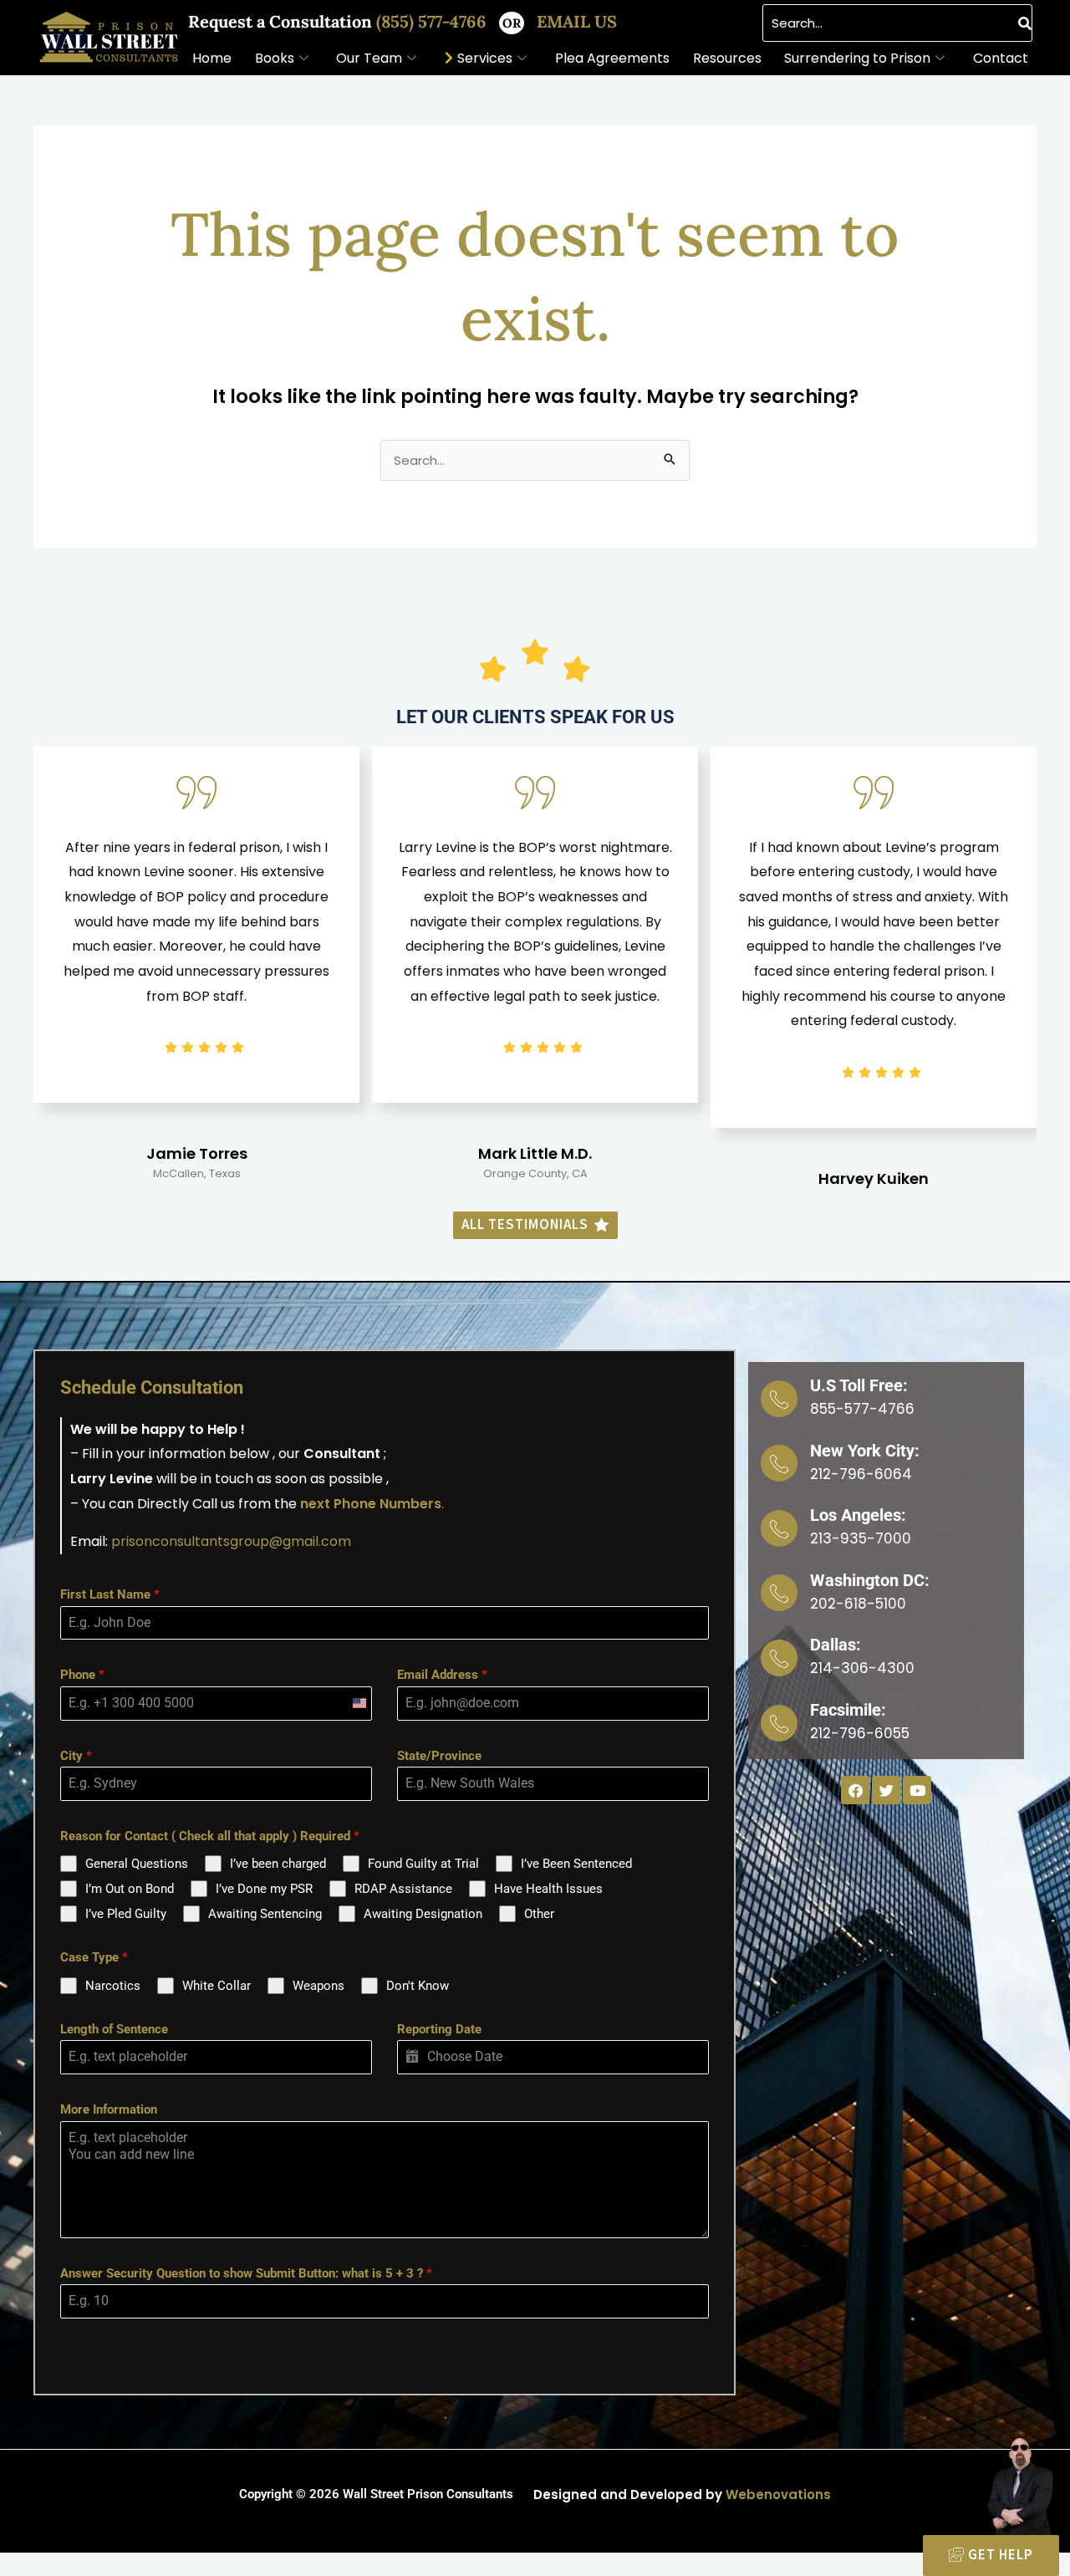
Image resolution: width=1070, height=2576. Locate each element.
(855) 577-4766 (433, 21)
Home (212, 58)
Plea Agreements (612, 58)
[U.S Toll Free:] (779, 1399)
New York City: (865, 1451)
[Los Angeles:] (779, 1528)
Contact (1001, 58)
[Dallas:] (779, 1658)
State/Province (439, 1756)
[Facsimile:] (779, 1723)
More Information (109, 2109)
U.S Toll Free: (859, 1385)
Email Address (442, 1675)
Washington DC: (870, 1580)
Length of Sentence (114, 2029)
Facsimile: (848, 1710)
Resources (727, 58)
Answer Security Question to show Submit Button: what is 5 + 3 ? (246, 2273)
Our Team (369, 58)
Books (275, 58)
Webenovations (778, 2494)
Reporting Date (439, 2029)
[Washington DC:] (779, 1593)
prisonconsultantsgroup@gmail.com (231, 1541)
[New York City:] (779, 1463)
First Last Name (110, 1594)
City (76, 1756)
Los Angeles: (858, 1515)
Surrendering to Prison (857, 58)
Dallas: (836, 1645)
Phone (82, 1675)
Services (485, 58)
